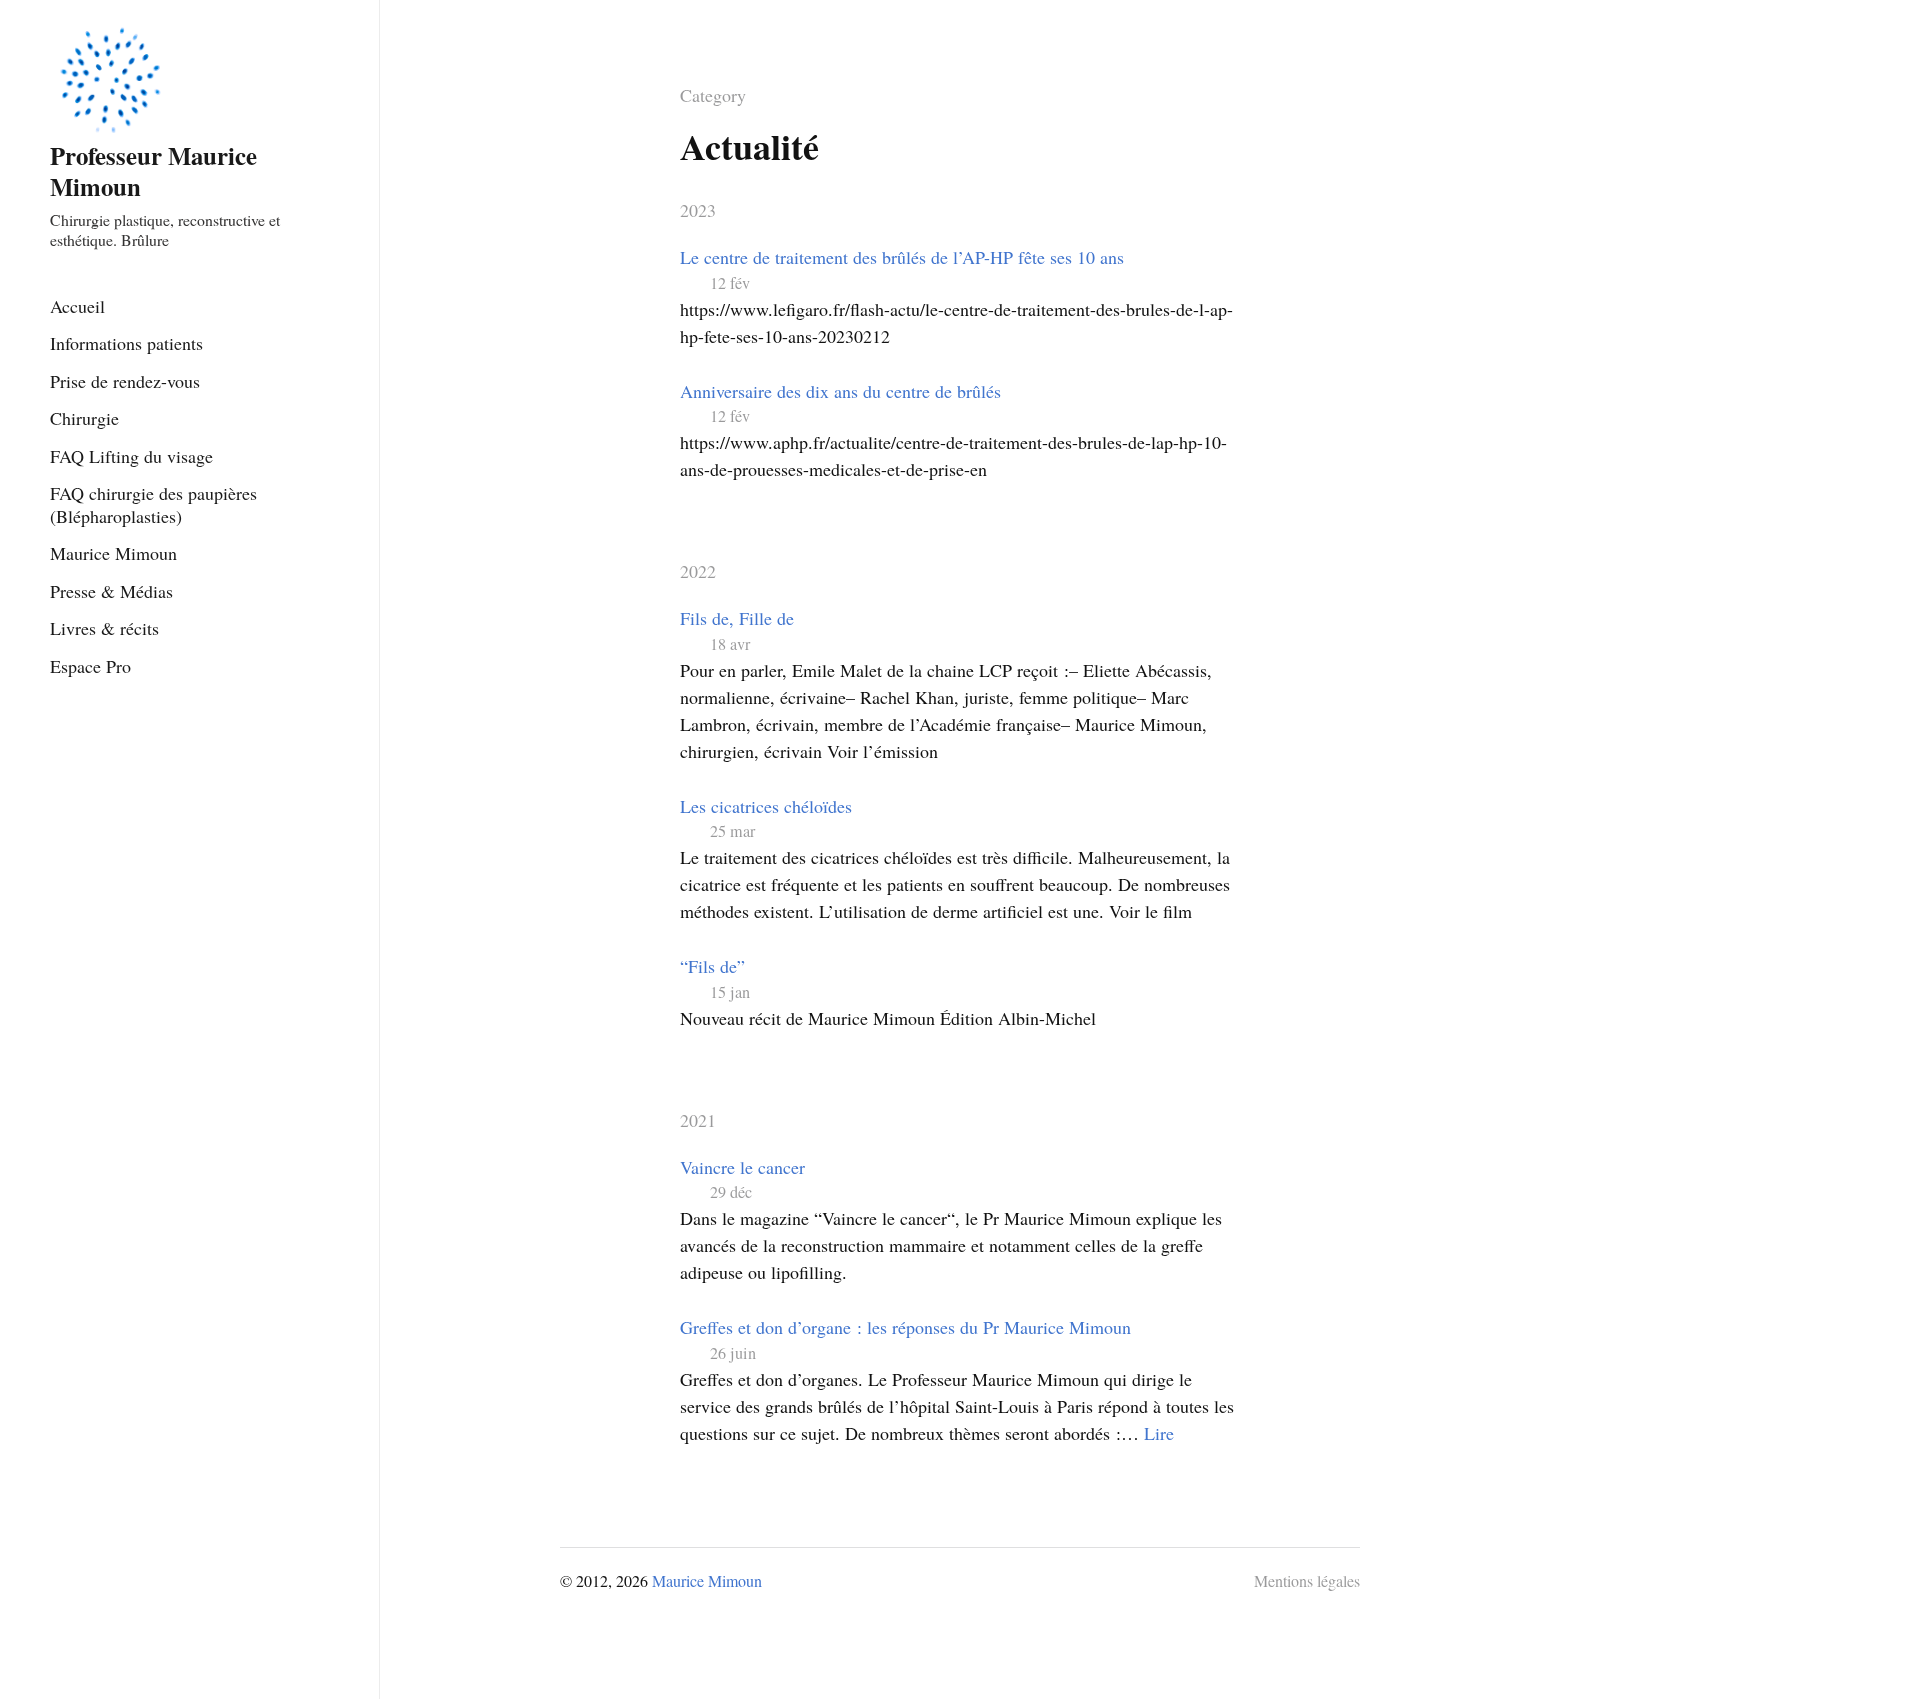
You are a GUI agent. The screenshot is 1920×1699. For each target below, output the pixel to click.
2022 (698, 571)
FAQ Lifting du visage (131, 456)
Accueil (77, 306)
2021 (698, 1120)
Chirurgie (84, 418)
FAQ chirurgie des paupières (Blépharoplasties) (153, 504)
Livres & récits (104, 628)
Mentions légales (1307, 1580)
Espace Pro (90, 666)
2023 (698, 210)
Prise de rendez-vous (125, 381)
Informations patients (126, 343)
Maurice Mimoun (113, 553)
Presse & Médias (111, 591)
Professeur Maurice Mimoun (153, 170)
